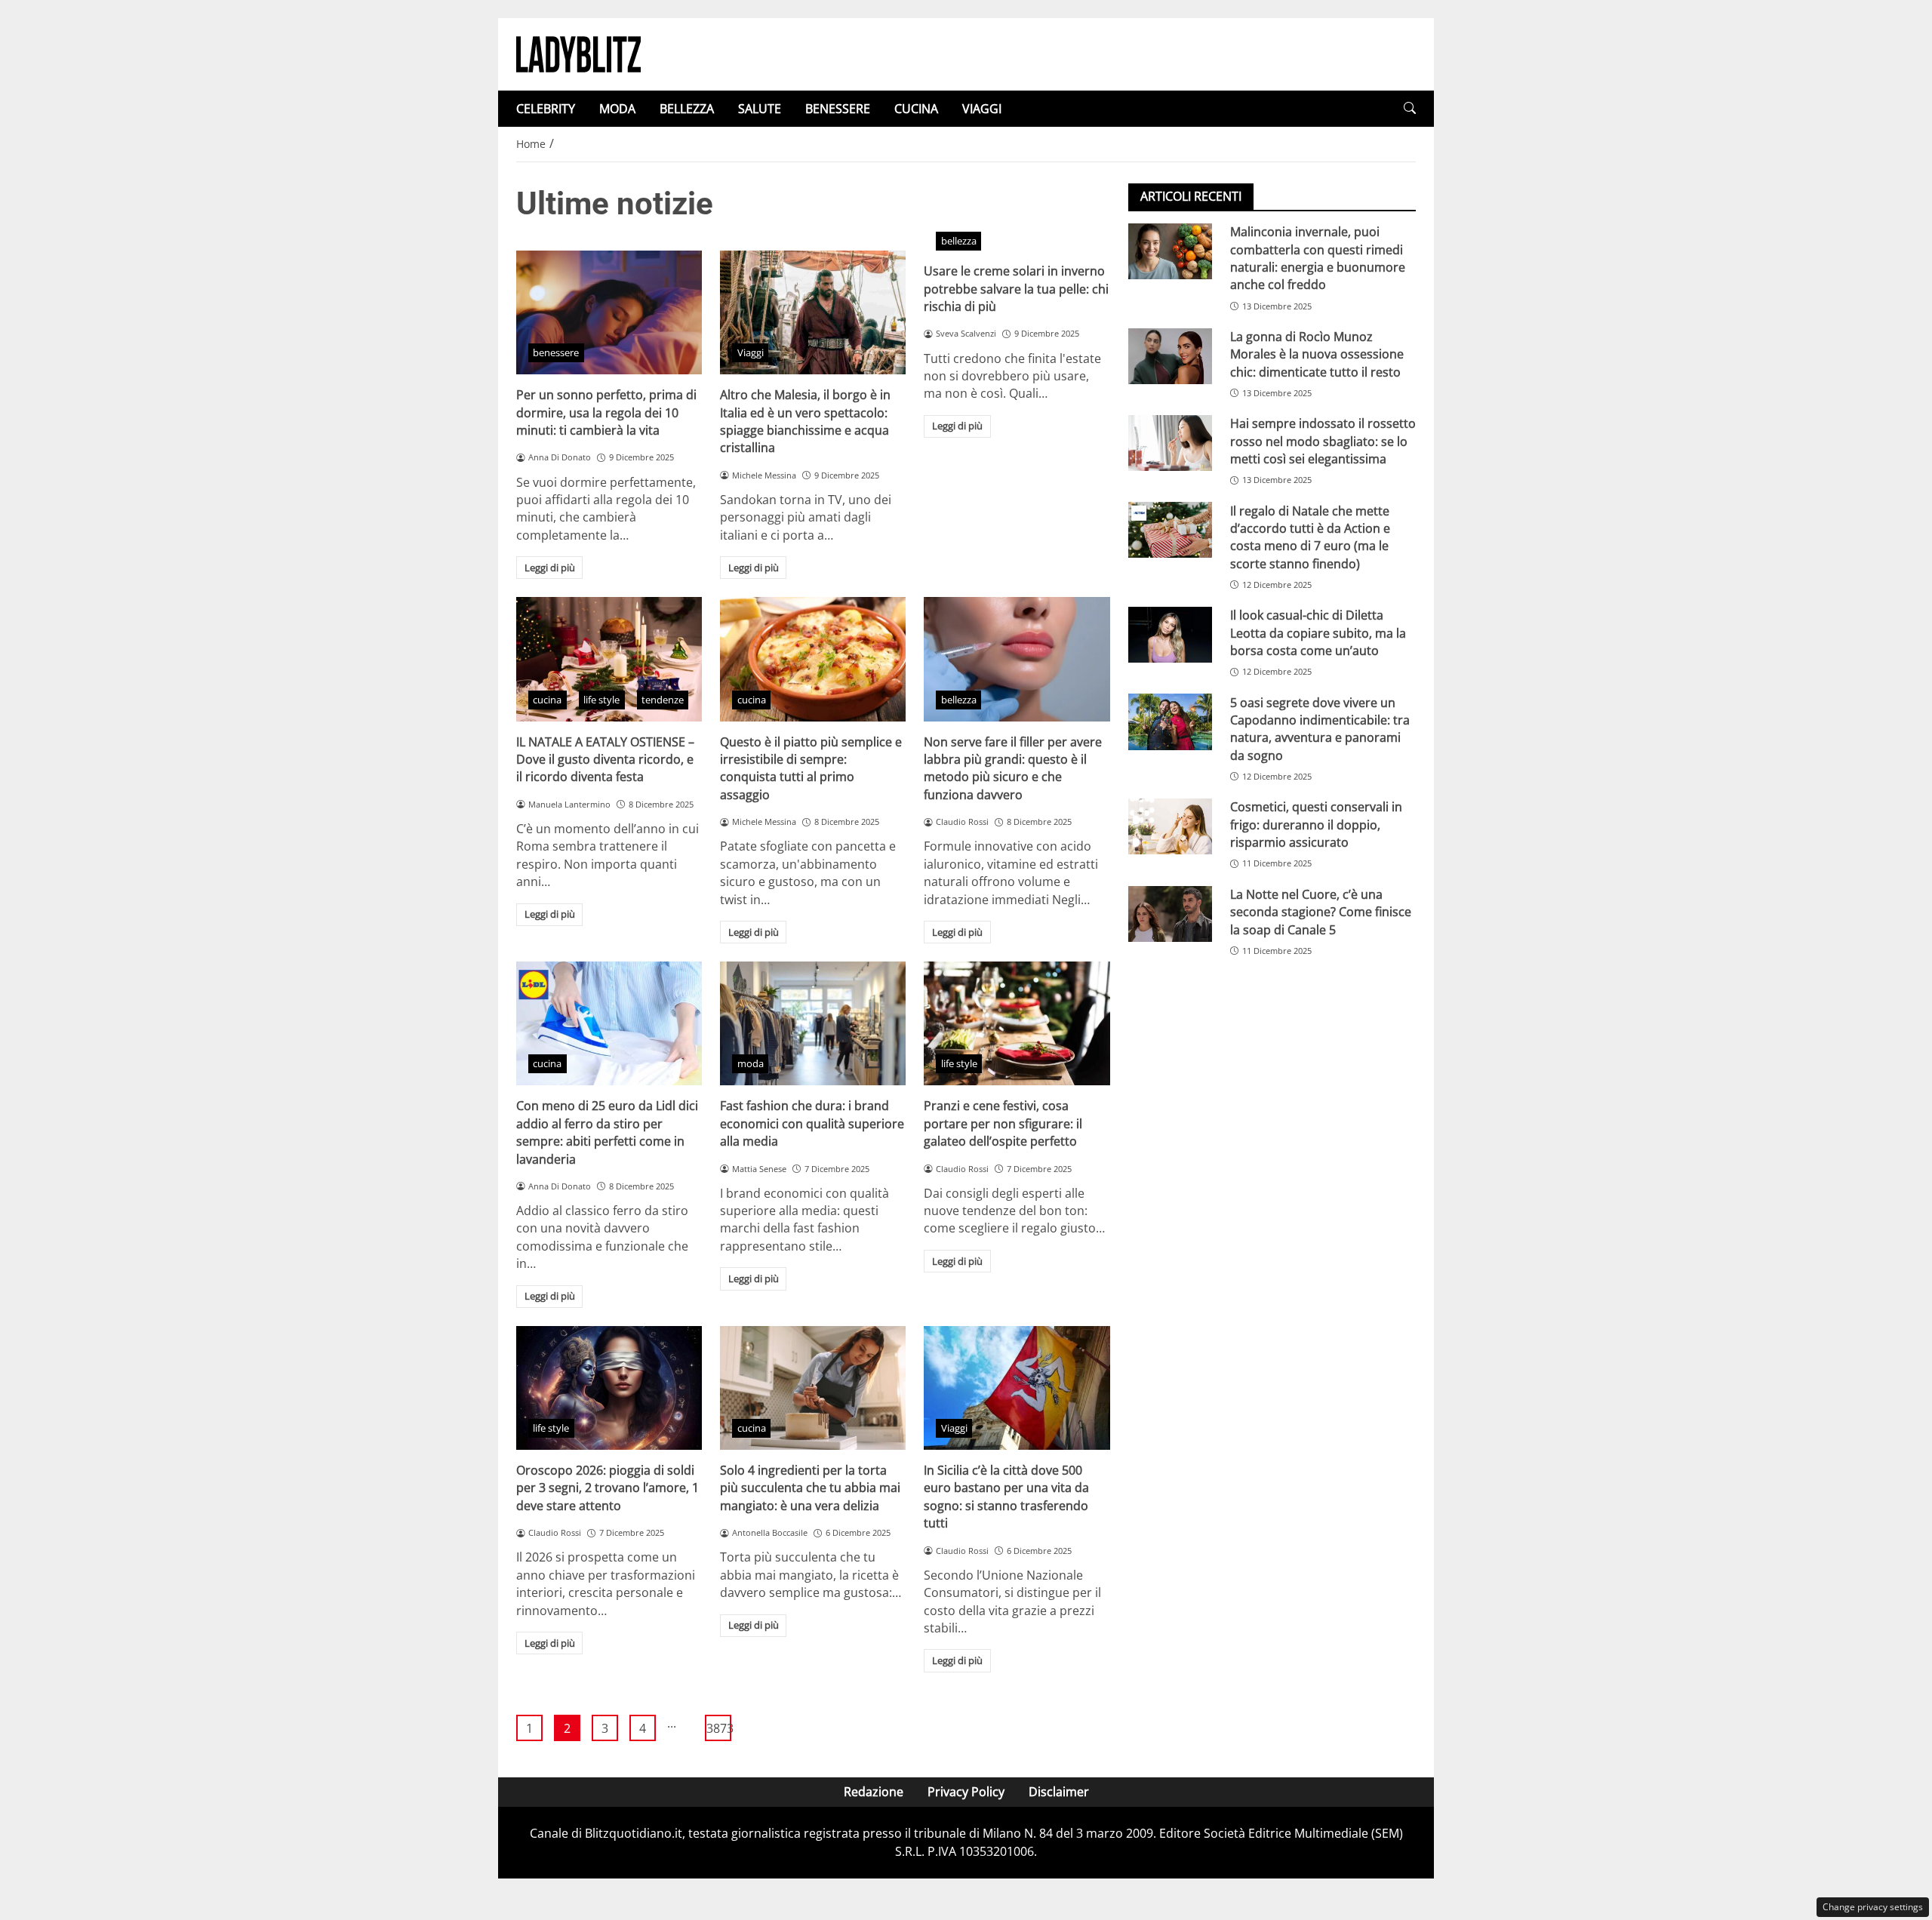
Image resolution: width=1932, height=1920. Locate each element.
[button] (1410, 108)
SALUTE (760, 109)
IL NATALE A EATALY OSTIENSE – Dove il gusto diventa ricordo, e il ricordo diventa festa (605, 760)
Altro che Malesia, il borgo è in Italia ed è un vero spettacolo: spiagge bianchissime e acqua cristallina (805, 421)
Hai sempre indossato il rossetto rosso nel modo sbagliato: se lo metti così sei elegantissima (1323, 441)
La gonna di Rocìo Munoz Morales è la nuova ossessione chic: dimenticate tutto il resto (1317, 354)
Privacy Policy (966, 1792)
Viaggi (751, 352)
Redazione (874, 1792)
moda (751, 1063)
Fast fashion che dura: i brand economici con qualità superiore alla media (812, 1123)
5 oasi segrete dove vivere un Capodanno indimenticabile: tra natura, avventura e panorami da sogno (1320, 728)
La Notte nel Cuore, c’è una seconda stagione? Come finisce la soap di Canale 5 (1321, 912)
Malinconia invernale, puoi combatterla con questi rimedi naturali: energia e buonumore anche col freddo (1318, 258)
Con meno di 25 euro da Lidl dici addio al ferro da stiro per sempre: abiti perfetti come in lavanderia (607, 1132)
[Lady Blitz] (578, 53)
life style (601, 700)
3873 (719, 1728)
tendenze (663, 700)
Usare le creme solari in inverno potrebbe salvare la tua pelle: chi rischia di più (1016, 289)
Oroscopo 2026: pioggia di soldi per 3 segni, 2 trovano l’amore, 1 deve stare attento (608, 1488)
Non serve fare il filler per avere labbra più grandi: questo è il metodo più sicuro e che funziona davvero (1013, 768)
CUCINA (916, 109)
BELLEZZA (687, 109)
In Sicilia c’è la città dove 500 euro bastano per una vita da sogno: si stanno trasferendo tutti (1006, 1497)
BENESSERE (838, 109)
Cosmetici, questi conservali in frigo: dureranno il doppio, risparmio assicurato (1316, 825)
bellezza (959, 241)
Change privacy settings (1873, 1907)
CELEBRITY (546, 109)
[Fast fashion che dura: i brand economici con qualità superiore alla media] (813, 1023)
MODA (617, 109)
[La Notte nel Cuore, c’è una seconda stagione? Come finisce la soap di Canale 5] (1170, 914)
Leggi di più (550, 568)
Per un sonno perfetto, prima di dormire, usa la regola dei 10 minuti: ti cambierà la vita (606, 412)
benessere (556, 352)
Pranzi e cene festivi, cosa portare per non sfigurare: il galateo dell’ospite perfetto (1003, 1123)
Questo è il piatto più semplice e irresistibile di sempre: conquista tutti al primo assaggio (811, 768)
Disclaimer (1059, 1792)
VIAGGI (982, 109)
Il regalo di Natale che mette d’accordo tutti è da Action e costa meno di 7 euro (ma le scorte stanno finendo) (1310, 537)
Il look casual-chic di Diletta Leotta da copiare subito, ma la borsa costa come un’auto (1318, 633)
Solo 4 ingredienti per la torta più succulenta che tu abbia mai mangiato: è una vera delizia (810, 1488)
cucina (547, 700)
